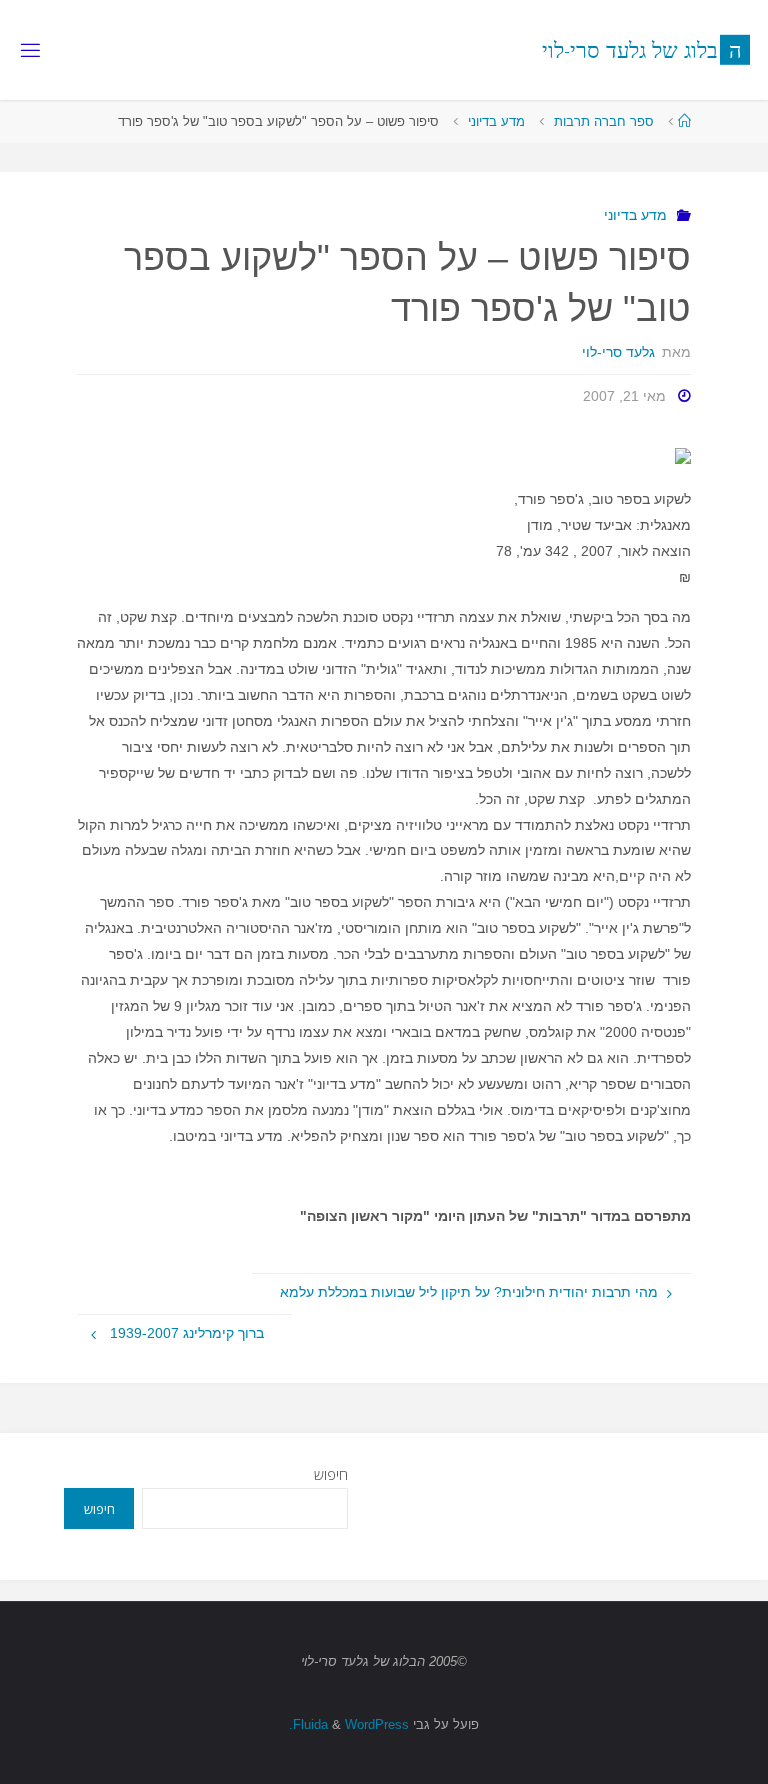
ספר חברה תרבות (604, 121)
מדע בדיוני (496, 121)
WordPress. (349, 1724)
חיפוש (331, 1474)
